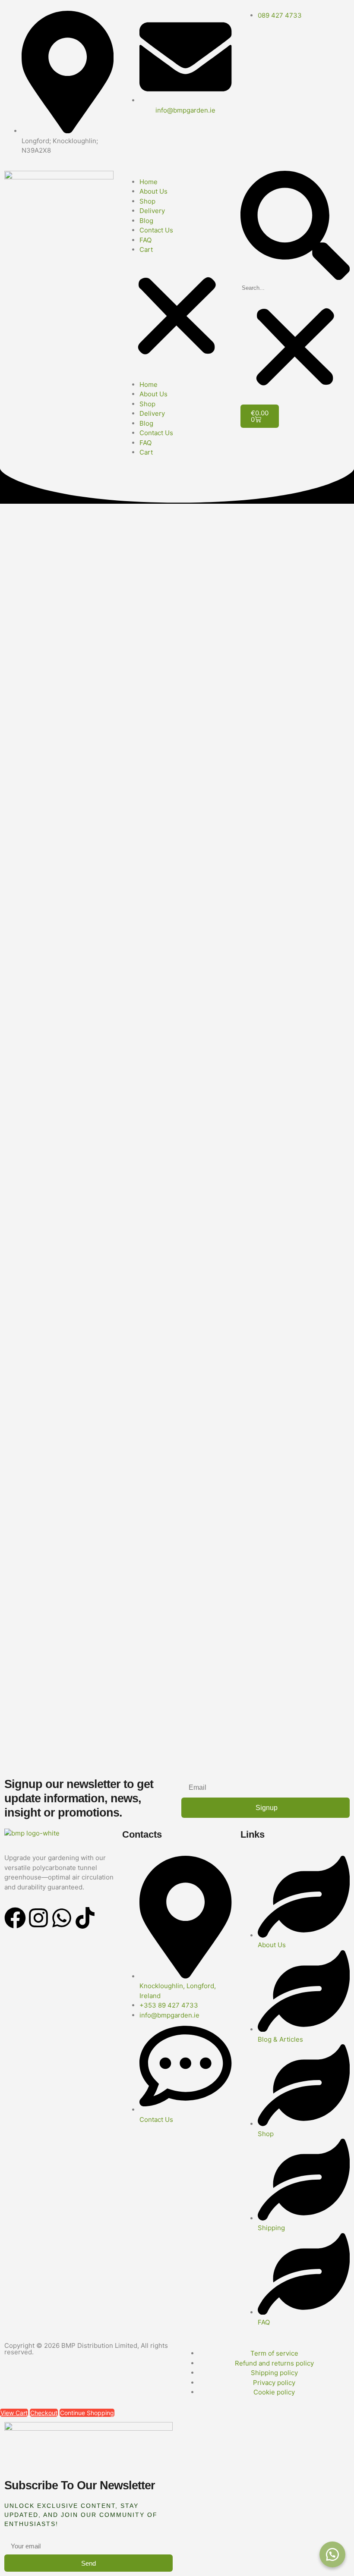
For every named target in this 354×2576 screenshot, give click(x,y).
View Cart (14, 2413)
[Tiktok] (85, 1918)
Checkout (44, 2413)
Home (149, 182)
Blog (146, 221)
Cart (146, 249)
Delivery (152, 211)
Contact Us (156, 230)
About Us (153, 191)
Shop (147, 201)
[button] (177, 317)
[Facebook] (15, 1918)
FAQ (145, 240)
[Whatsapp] (62, 1918)
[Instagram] (38, 1918)
